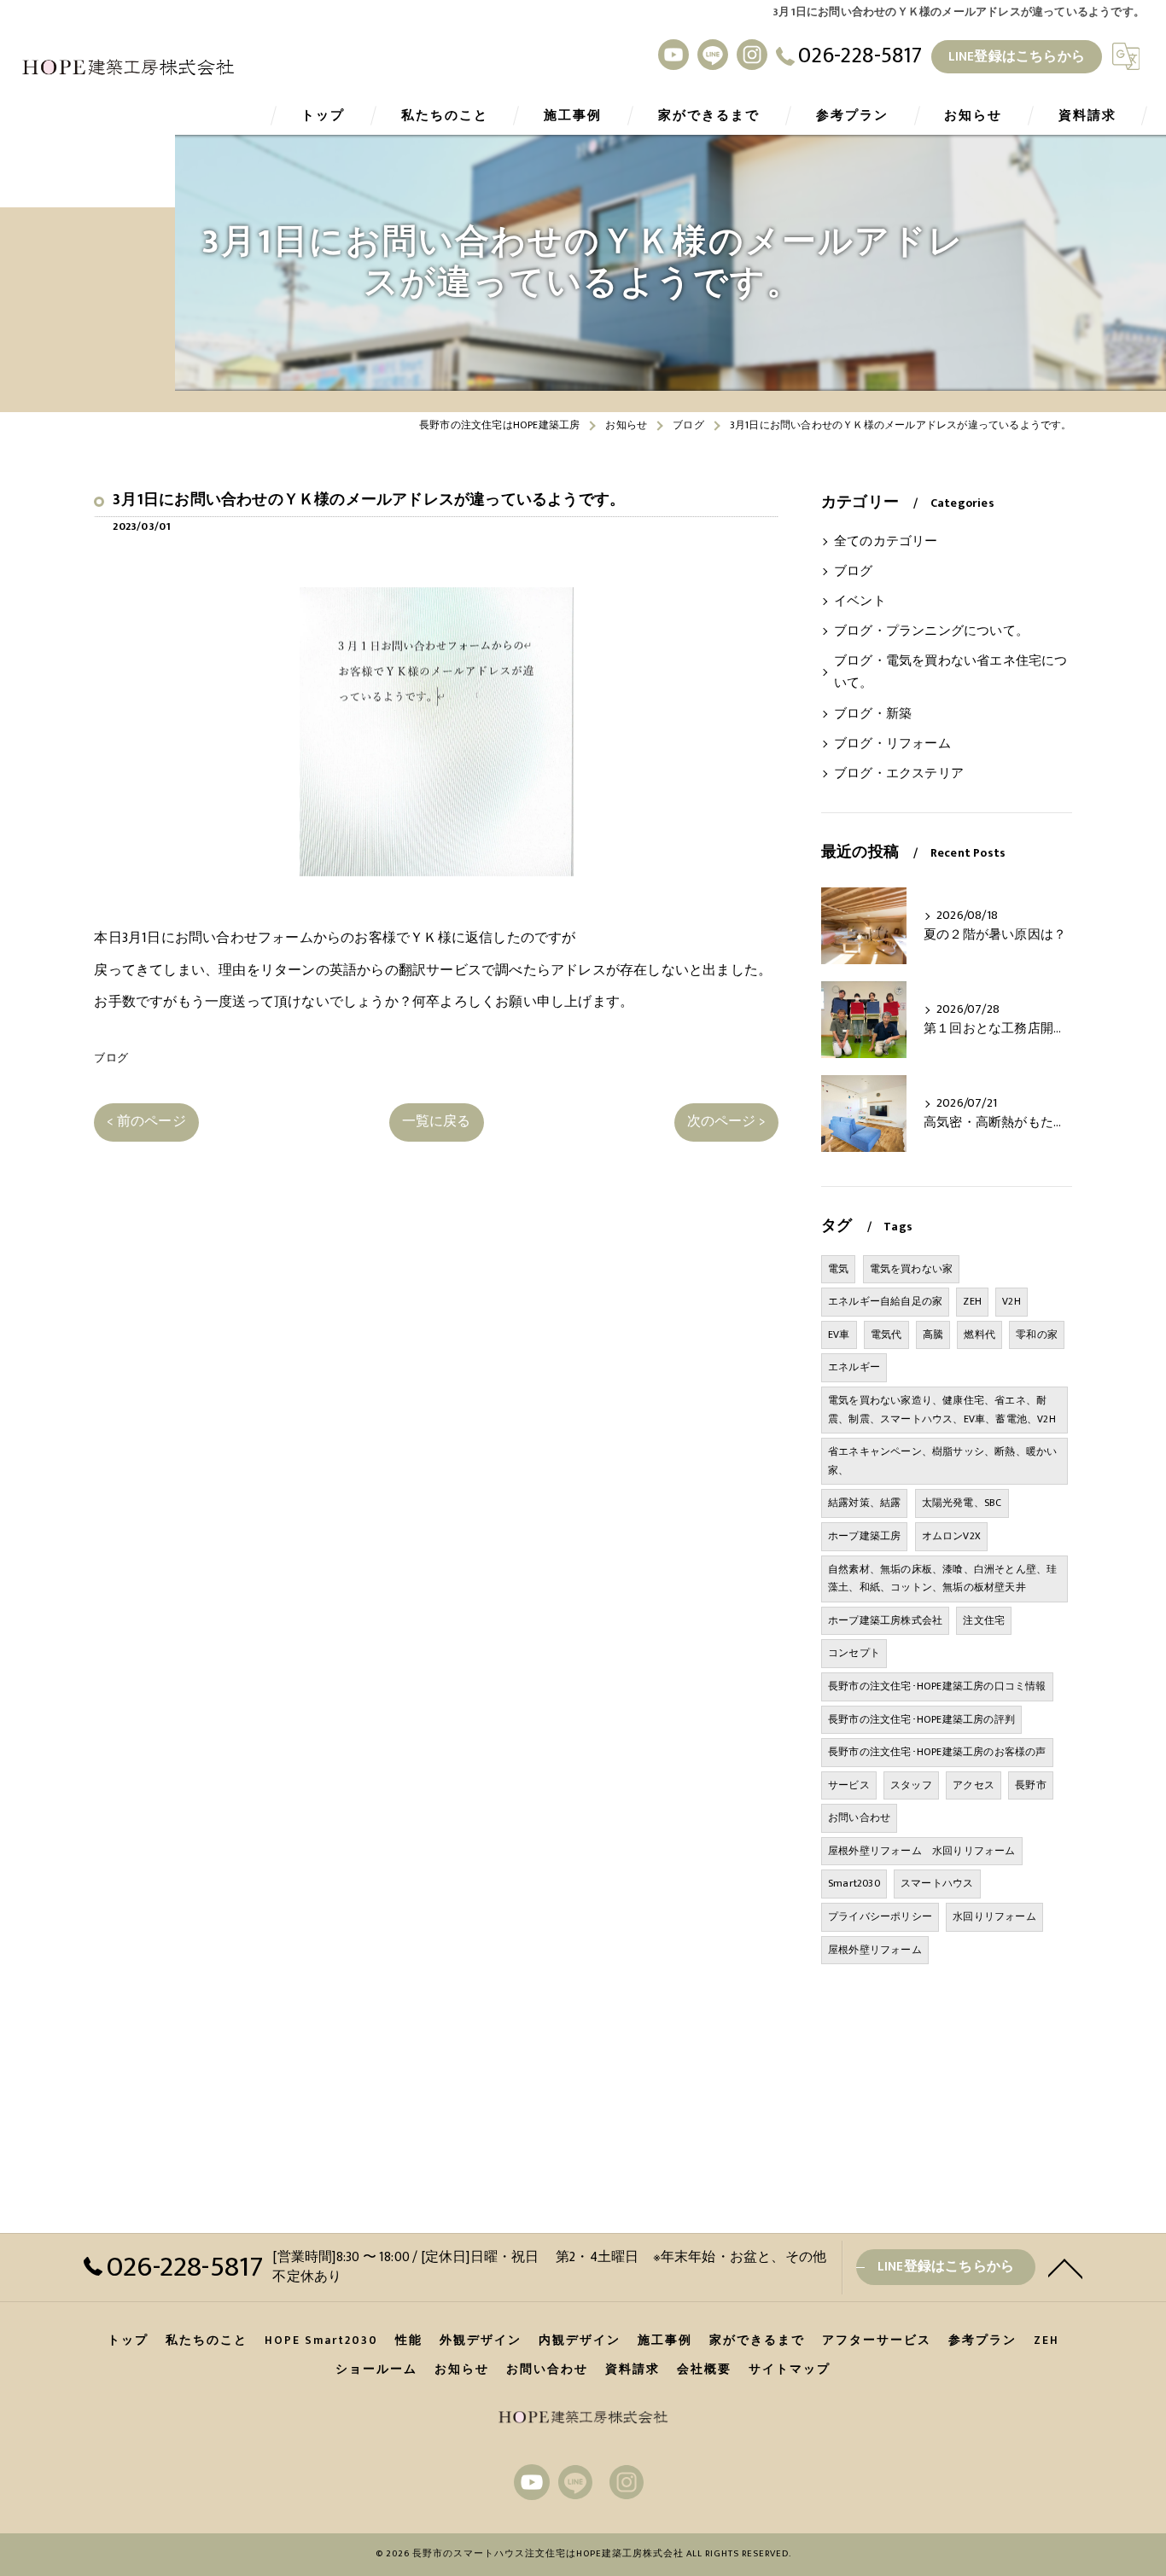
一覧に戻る (437, 1121)
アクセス (974, 1785)
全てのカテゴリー (886, 542)
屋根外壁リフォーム (875, 1950)
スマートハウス (937, 1883)
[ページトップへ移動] (1065, 2267)
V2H (1012, 1301)
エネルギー (854, 1367)
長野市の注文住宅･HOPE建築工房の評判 (921, 1719)
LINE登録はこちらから (1017, 56)
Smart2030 (854, 1883)
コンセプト (854, 1653)
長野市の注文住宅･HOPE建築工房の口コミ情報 (937, 1686)
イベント (860, 602)
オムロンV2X (951, 1536)
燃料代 (979, 1335)
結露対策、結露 (864, 1503)
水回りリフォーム (994, 1916)
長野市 (1031, 1785)
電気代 (886, 1335)
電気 (838, 1269)
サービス (849, 1785)
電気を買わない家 (912, 1269)
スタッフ (911, 1785)
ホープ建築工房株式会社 (885, 1620)
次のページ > (726, 1121)
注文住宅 (984, 1620)
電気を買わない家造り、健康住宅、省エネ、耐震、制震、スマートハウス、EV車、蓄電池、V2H (942, 1410)
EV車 (839, 1335)
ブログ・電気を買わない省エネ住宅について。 (951, 672)
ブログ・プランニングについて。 (931, 631)
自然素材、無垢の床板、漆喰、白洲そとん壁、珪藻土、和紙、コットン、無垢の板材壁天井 (942, 1579)
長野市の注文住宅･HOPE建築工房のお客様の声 (937, 1752)
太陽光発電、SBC (962, 1503)
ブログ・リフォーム (892, 744)
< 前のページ (146, 1121)
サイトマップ (790, 2370)
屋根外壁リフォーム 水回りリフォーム (922, 1851)
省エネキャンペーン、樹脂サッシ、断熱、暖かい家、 (942, 1461)
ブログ (111, 1058)
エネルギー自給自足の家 (885, 1301)
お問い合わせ (859, 1817)
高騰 (933, 1335)
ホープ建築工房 (864, 1536)
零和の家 (1037, 1335)
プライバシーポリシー (880, 1916)
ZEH (972, 1301)
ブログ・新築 (873, 714)
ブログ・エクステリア (899, 774)
